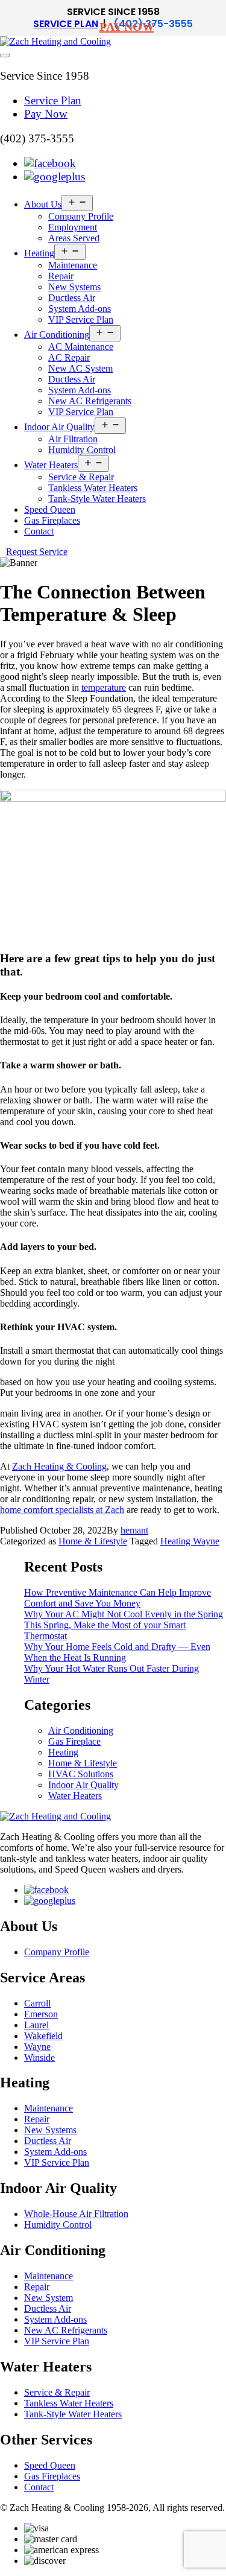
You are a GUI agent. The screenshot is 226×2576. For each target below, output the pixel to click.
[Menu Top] (5, 56)
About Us (43, 204)
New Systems (74, 287)
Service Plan (66, 24)
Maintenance (73, 265)
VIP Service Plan (81, 319)
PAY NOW (127, 27)
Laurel (36, 2025)
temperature (104, 687)
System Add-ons (80, 309)
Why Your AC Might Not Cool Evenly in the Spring (124, 1614)
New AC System (80, 368)
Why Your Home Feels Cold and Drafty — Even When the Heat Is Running (117, 1652)
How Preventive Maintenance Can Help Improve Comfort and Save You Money (118, 1598)
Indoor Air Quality (59, 427)
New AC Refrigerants (90, 401)
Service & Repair (81, 477)
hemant (134, 1530)
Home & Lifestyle (93, 1541)
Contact (39, 531)
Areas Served (74, 238)
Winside (39, 2057)
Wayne (37, 2047)
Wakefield (43, 2036)
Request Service (37, 552)
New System (49, 2298)
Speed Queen (50, 509)
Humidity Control (82, 450)
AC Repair (69, 357)
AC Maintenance (81, 347)
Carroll (37, 2003)
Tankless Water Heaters (93, 488)
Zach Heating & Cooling (59, 1466)
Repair (61, 276)
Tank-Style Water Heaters (97, 499)
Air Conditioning (57, 335)
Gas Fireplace (74, 1741)
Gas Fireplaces (52, 520)
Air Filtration (73, 439)
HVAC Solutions (81, 1774)
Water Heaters (51, 465)
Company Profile (81, 216)
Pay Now (46, 114)
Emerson (41, 2014)
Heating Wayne (190, 1541)
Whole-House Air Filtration (76, 2214)
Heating (39, 253)
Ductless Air (72, 298)
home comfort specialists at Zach (62, 1510)
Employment (73, 227)
